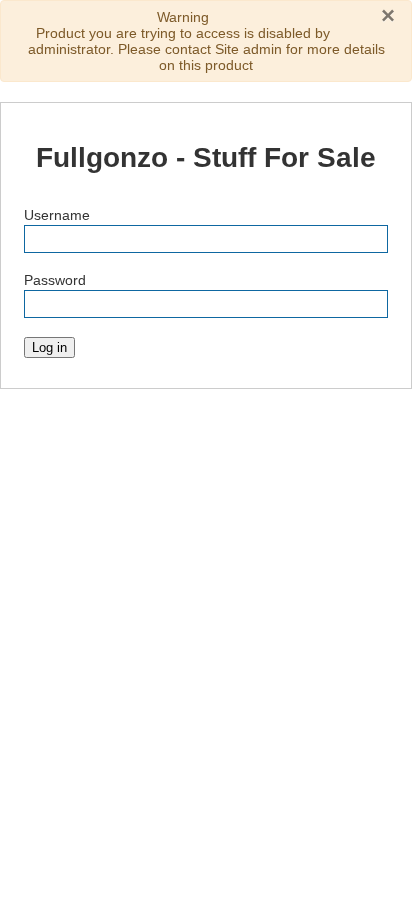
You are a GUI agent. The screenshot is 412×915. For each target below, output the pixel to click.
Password (55, 280)
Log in (49, 347)
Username (57, 215)
